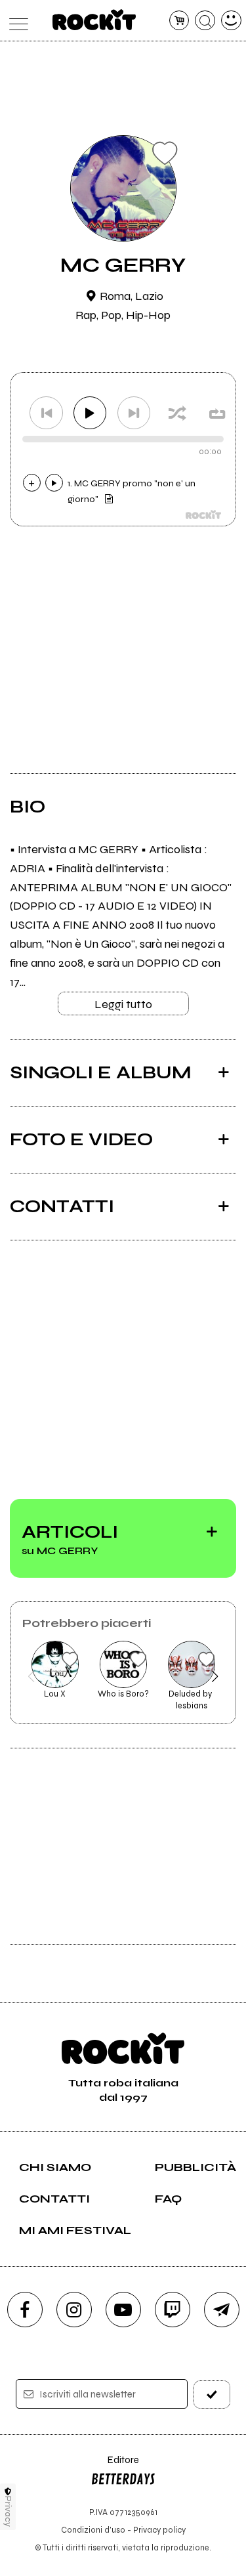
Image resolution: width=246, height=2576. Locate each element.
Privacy (8, 2511)
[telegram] (222, 2310)
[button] (31, 1676)
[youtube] (123, 2310)
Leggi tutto (123, 1004)
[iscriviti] (212, 2395)
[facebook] (25, 2310)
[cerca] (205, 21)
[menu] (15, 21)
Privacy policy (159, 2530)
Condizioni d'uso (93, 2530)
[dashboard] (231, 21)
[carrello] (179, 21)
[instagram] (74, 2310)
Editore (115, 2466)
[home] (94, 20)
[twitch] (173, 2310)
